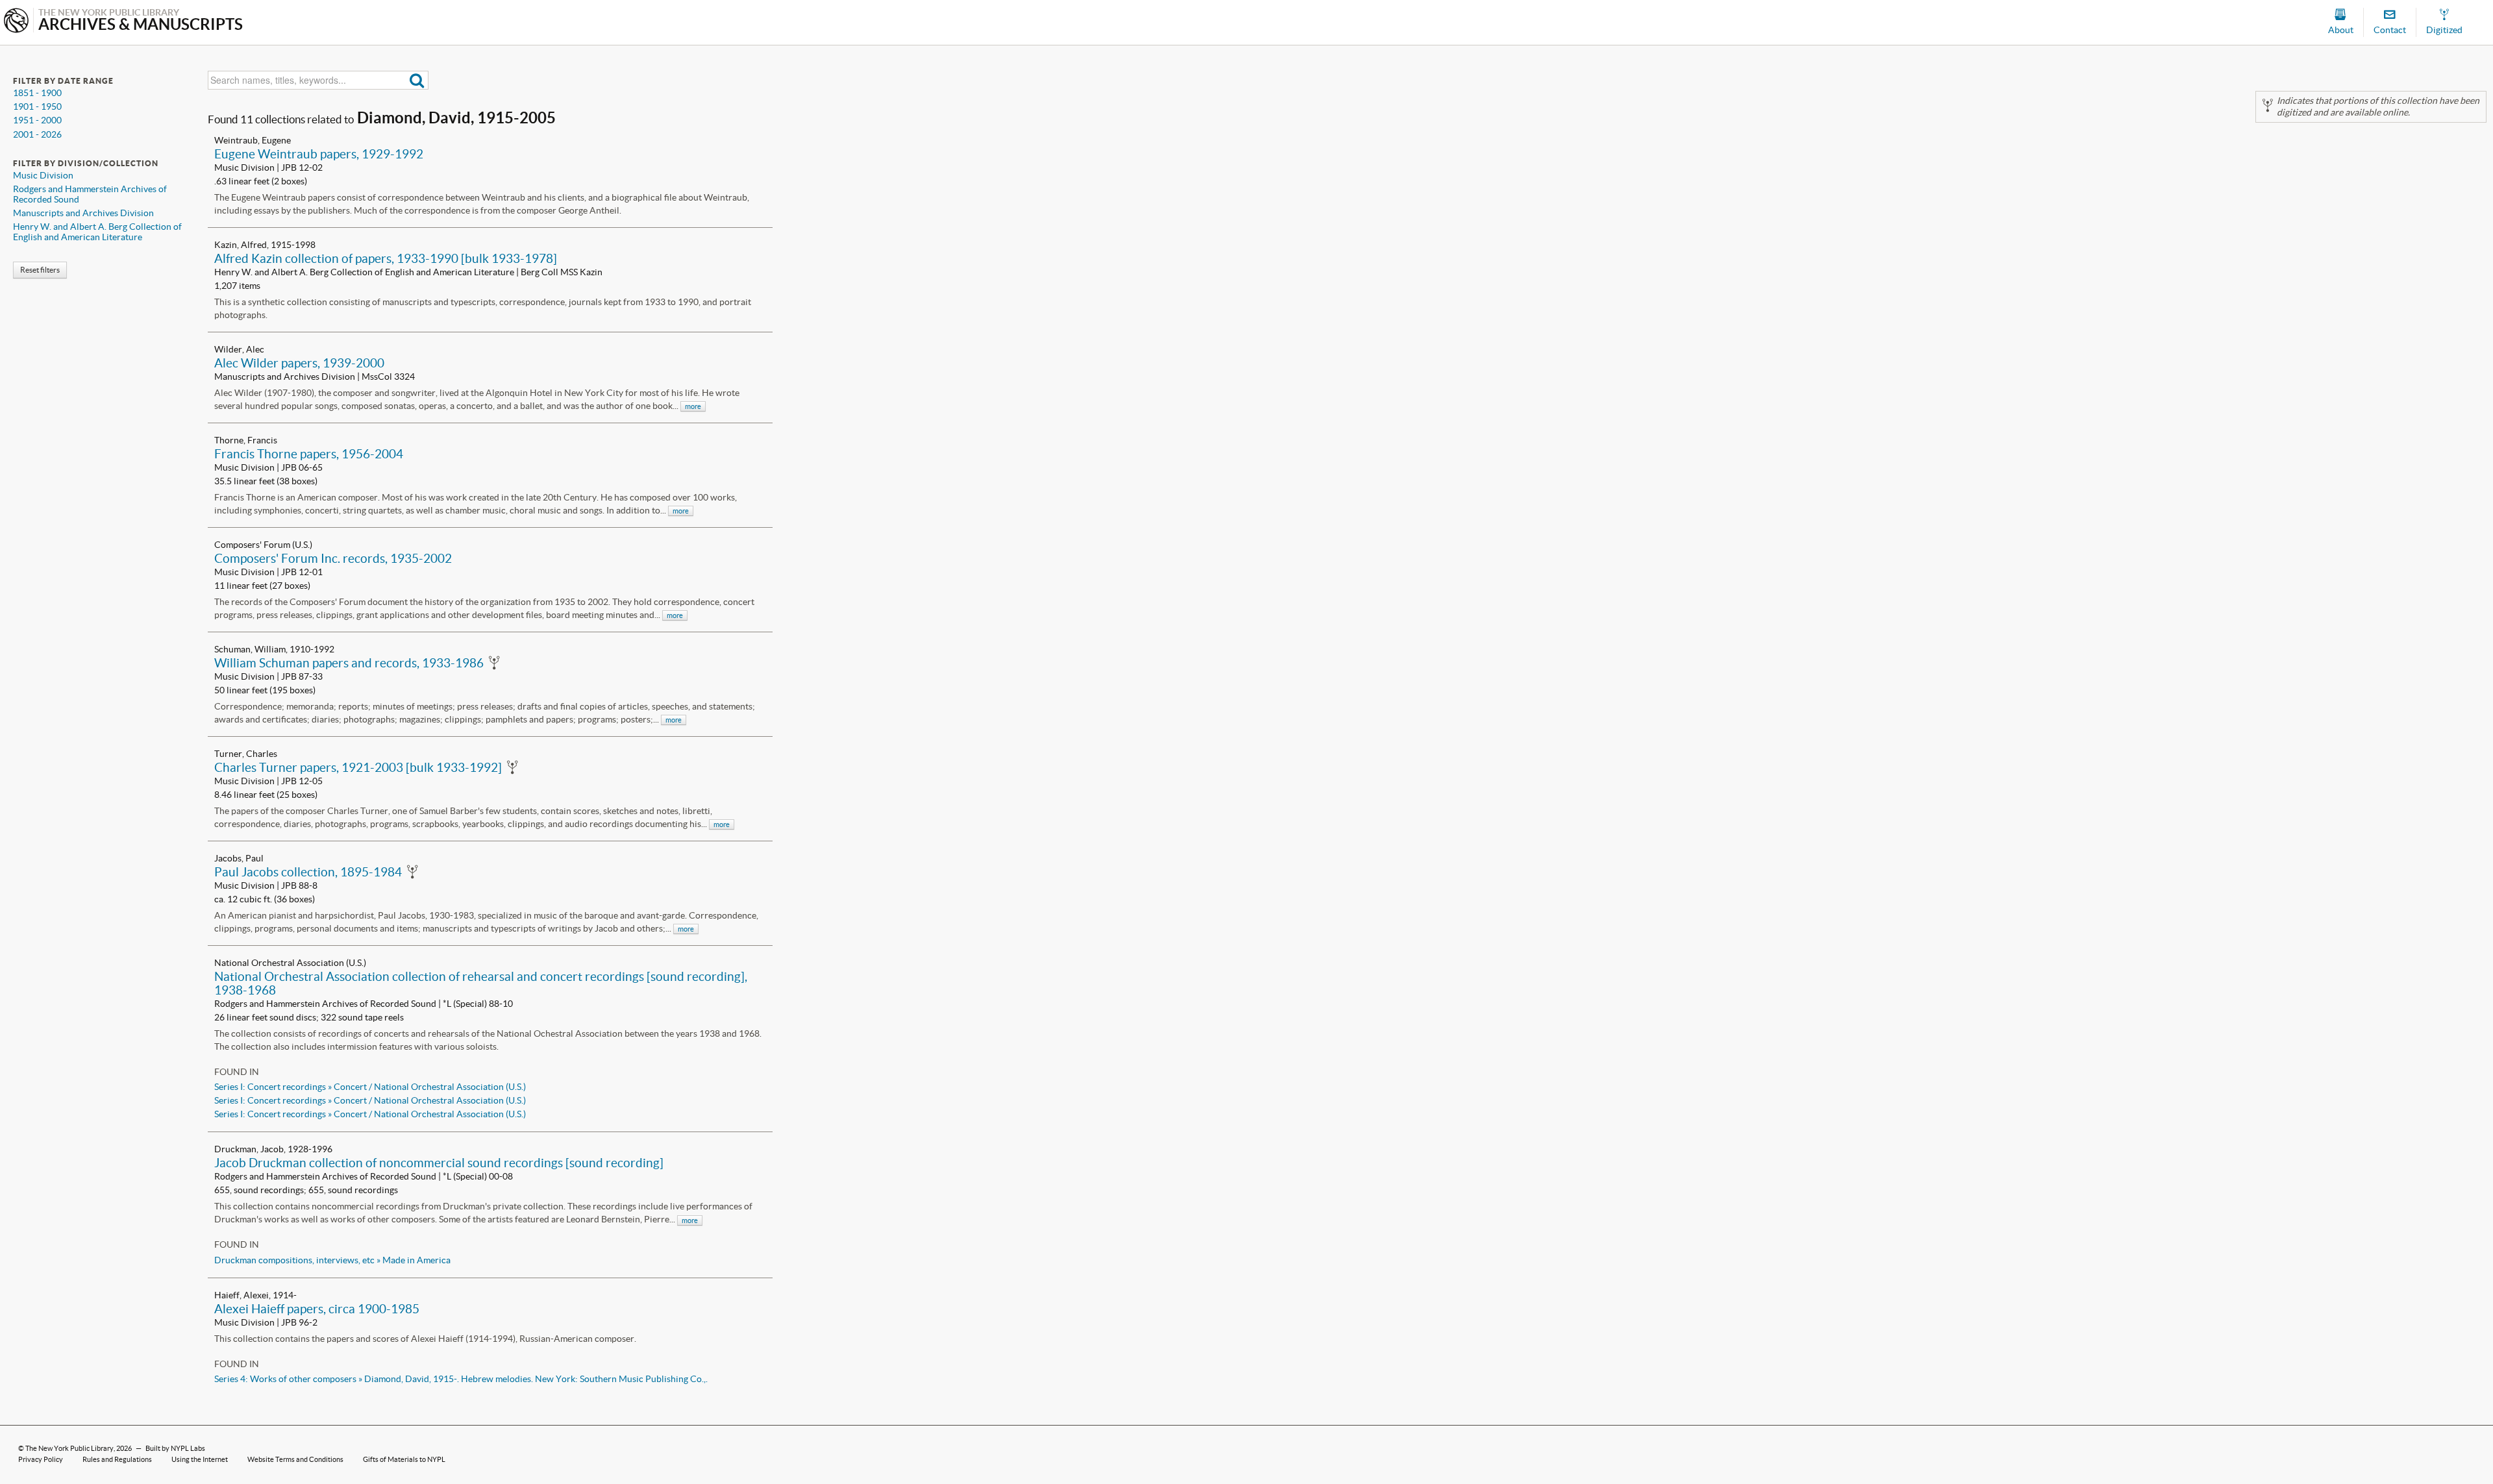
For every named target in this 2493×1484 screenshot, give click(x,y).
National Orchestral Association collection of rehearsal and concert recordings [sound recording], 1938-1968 (481, 983)
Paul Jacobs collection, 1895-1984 (308, 872)
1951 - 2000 (37, 120)
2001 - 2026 (37, 134)
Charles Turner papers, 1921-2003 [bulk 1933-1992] (358, 767)
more (693, 406)
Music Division (43, 175)
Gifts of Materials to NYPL (404, 1459)
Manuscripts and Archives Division (83, 213)
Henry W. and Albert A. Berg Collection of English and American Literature (97, 232)
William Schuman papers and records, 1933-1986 (349, 663)
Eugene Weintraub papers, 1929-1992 (319, 154)
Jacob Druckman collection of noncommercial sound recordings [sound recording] (439, 1163)
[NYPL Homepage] (16, 22)
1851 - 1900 (37, 93)
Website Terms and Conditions (295, 1459)
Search (417, 80)
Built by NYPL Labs (175, 1448)
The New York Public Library (69, 1448)
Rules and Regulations (117, 1459)
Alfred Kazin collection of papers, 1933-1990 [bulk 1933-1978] (386, 258)
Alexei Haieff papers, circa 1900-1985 (317, 1309)
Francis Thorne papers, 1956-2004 (309, 454)
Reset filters (40, 270)
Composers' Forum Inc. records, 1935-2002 (333, 558)
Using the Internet (200, 1459)
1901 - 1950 (37, 106)
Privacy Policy (41, 1459)
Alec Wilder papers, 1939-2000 (299, 363)
